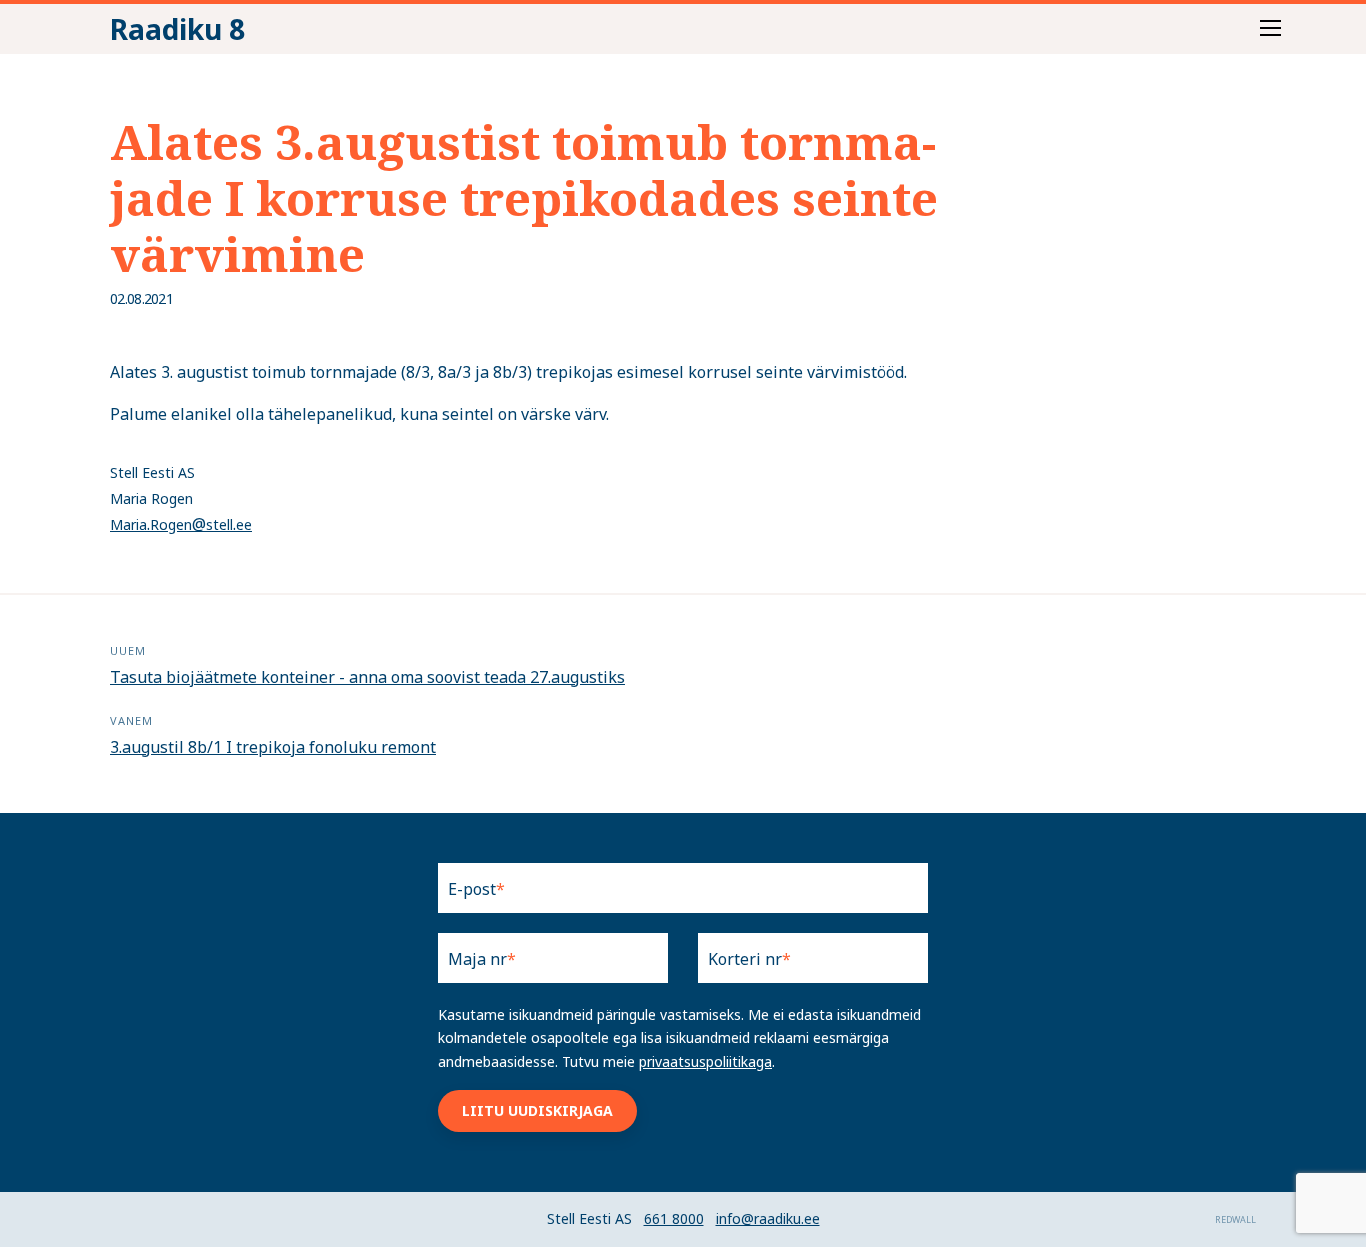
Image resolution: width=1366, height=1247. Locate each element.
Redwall (1235, 1219)
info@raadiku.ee (768, 1218)
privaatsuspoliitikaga (705, 1061)
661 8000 (674, 1218)
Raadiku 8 (177, 29)
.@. (181, 524)
